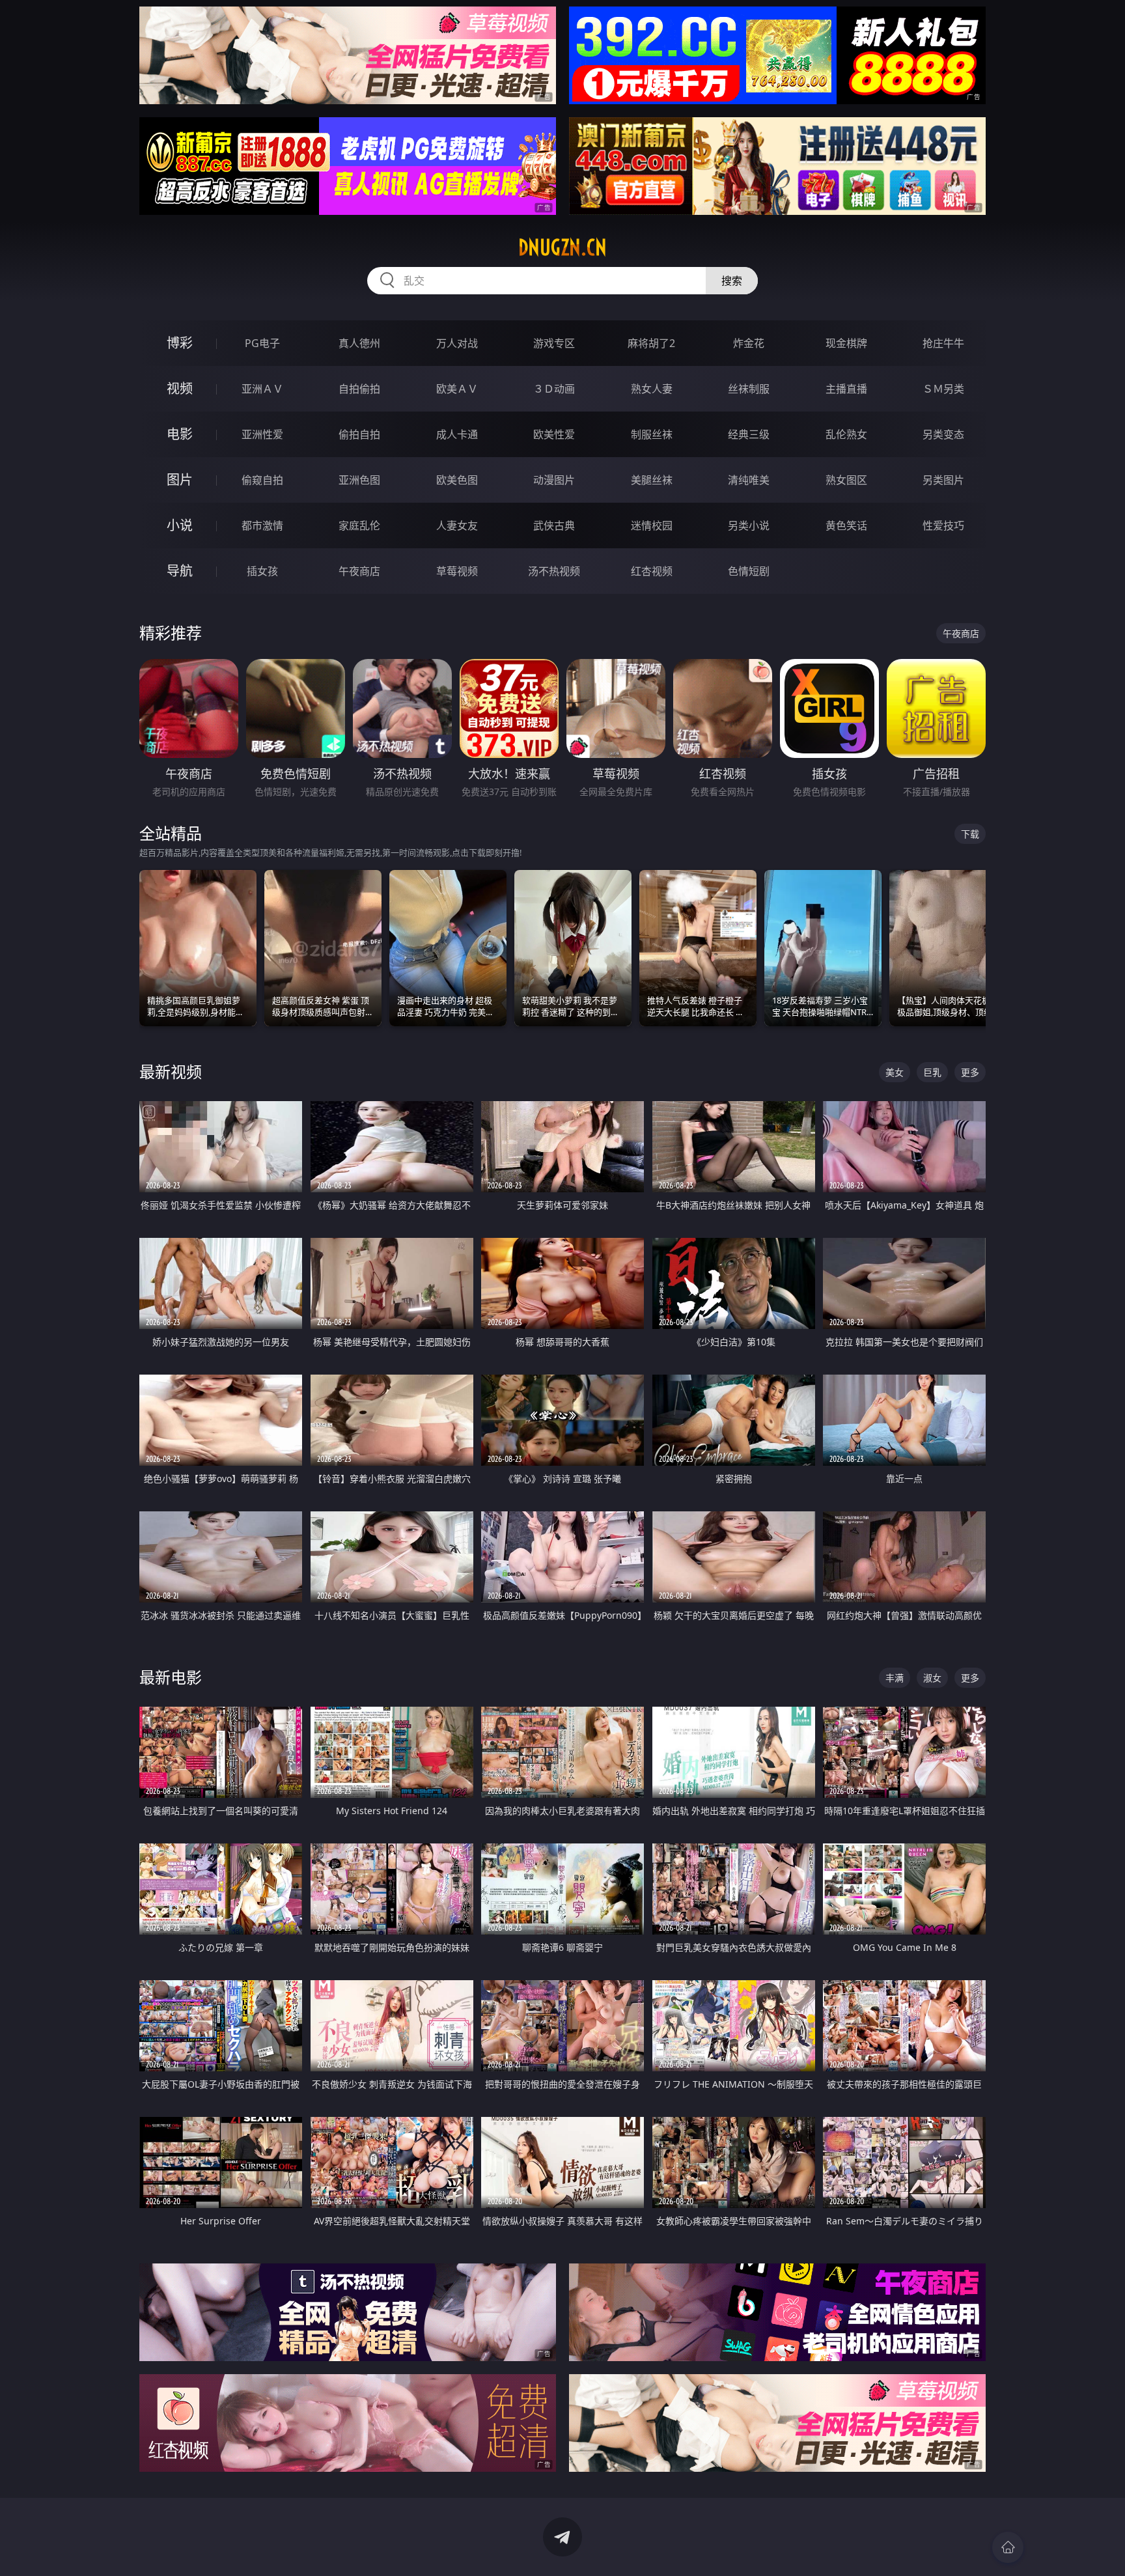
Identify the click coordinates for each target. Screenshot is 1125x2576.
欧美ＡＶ (457, 389)
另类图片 (943, 480)
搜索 (732, 281)
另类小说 (749, 525)
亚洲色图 (359, 480)
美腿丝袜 (652, 480)
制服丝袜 (652, 434)
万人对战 (457, 343)
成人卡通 (457, 434)
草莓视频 (457, 571)
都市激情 (262, 525)
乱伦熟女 (846, 434)
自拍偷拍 (359, 389)
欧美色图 (457, 480)
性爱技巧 (943, 525)
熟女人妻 (652, 389)
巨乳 (932, 1072)
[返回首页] (1008, 2547)
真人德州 (359, 343)
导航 (180, 571)
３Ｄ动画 (554, 389)
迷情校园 (652, 525)
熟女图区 (846, 480)
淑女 (932, 1678)
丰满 (895, 1678)
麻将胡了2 (651, 343)
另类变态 (943, 434)
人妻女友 (457, 525)
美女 (895, 1072)
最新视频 (171, 1071)
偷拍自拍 (359, 434)
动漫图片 (554, 480)
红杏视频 (652, 571)
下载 (970, 834)
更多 (970, 1072)
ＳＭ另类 (943, 389)
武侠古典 (554, 525)
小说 (180, 525)
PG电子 (262, 343)
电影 (180, 434)
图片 (180, 480)
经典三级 (749, 434)
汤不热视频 (554, 571)
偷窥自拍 (262, 480)
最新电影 (171, 1677)
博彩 (180, 343)
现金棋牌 (846, 343)
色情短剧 (749, 571)
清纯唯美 (749, 480)
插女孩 (262, 571)
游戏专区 (554, 343)
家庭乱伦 (359, 525)
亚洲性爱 (262, 434)
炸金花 (749, 343)
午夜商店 (359, 571)
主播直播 (846, 389)
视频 (180, 388)
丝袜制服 (749, 389)
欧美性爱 (554, 434)
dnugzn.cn (562, 247)
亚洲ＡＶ (262, 389)
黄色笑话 (846, 525)
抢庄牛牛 (943, 343)
